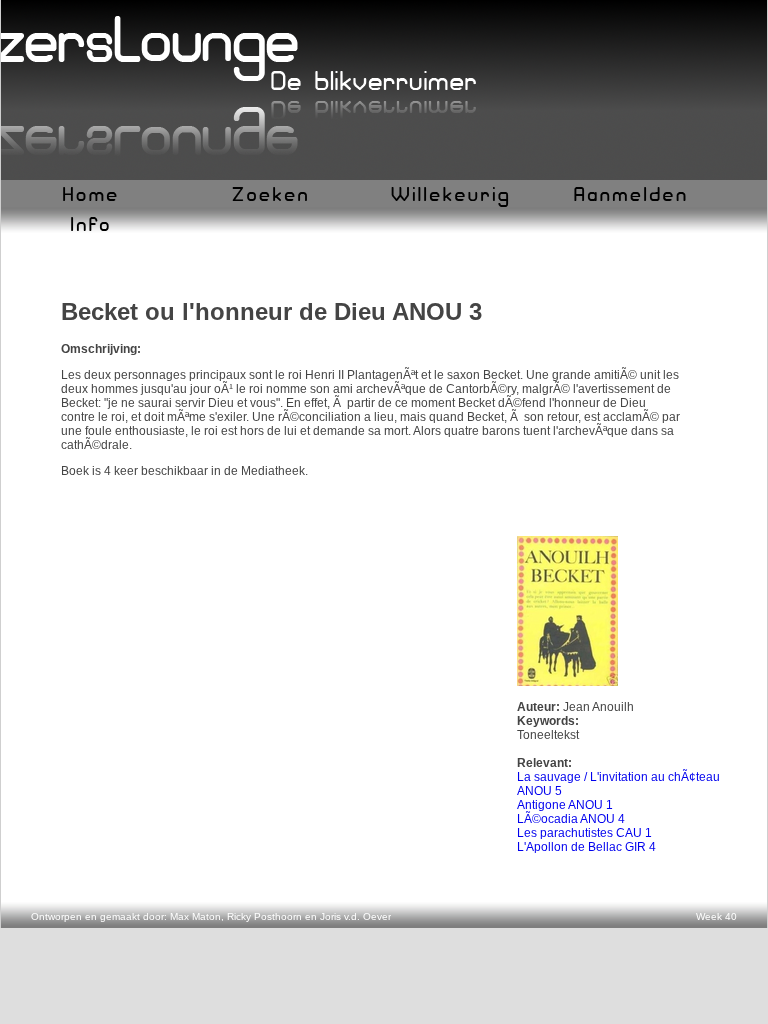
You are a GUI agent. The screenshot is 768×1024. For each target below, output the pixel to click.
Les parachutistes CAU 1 (584, 833)
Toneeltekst (548, 735)
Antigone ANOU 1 (565, 805)
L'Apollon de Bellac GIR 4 (586, 847)
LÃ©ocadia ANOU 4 (571, 819)
